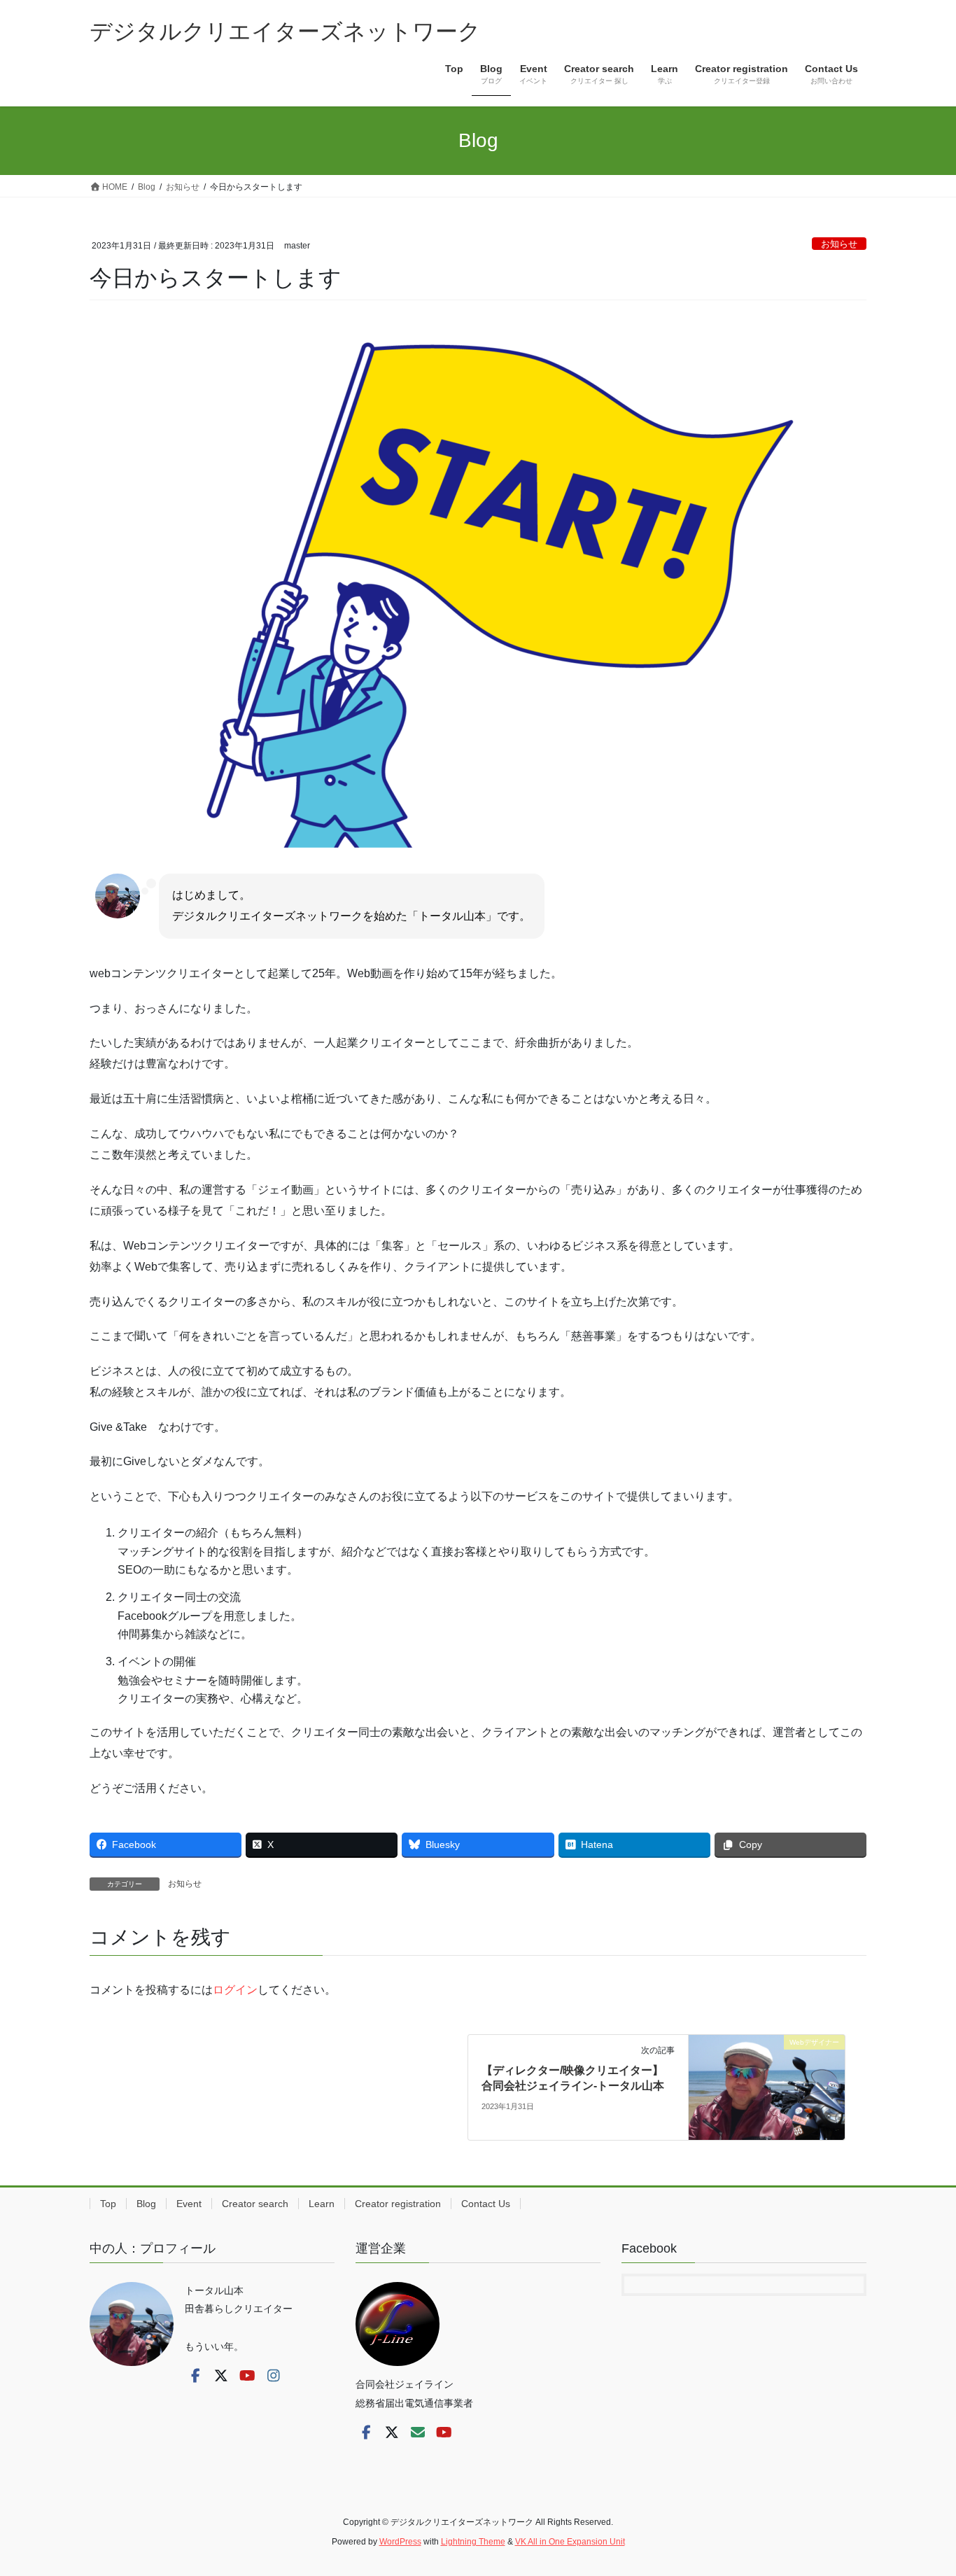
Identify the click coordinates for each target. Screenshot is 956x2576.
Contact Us (486, 2204)
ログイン (235, 1990)
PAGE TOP (921, 2487)
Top (108, 2204)
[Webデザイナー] (767, 2086)
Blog (146, 2204)
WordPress (400, 2542)
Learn (322, 2204)
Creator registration (398, 2204)
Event (189, 2204)
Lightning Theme (473, 2542)
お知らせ (839, 244)
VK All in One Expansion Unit (570, 2542)
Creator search (255, 2204)
